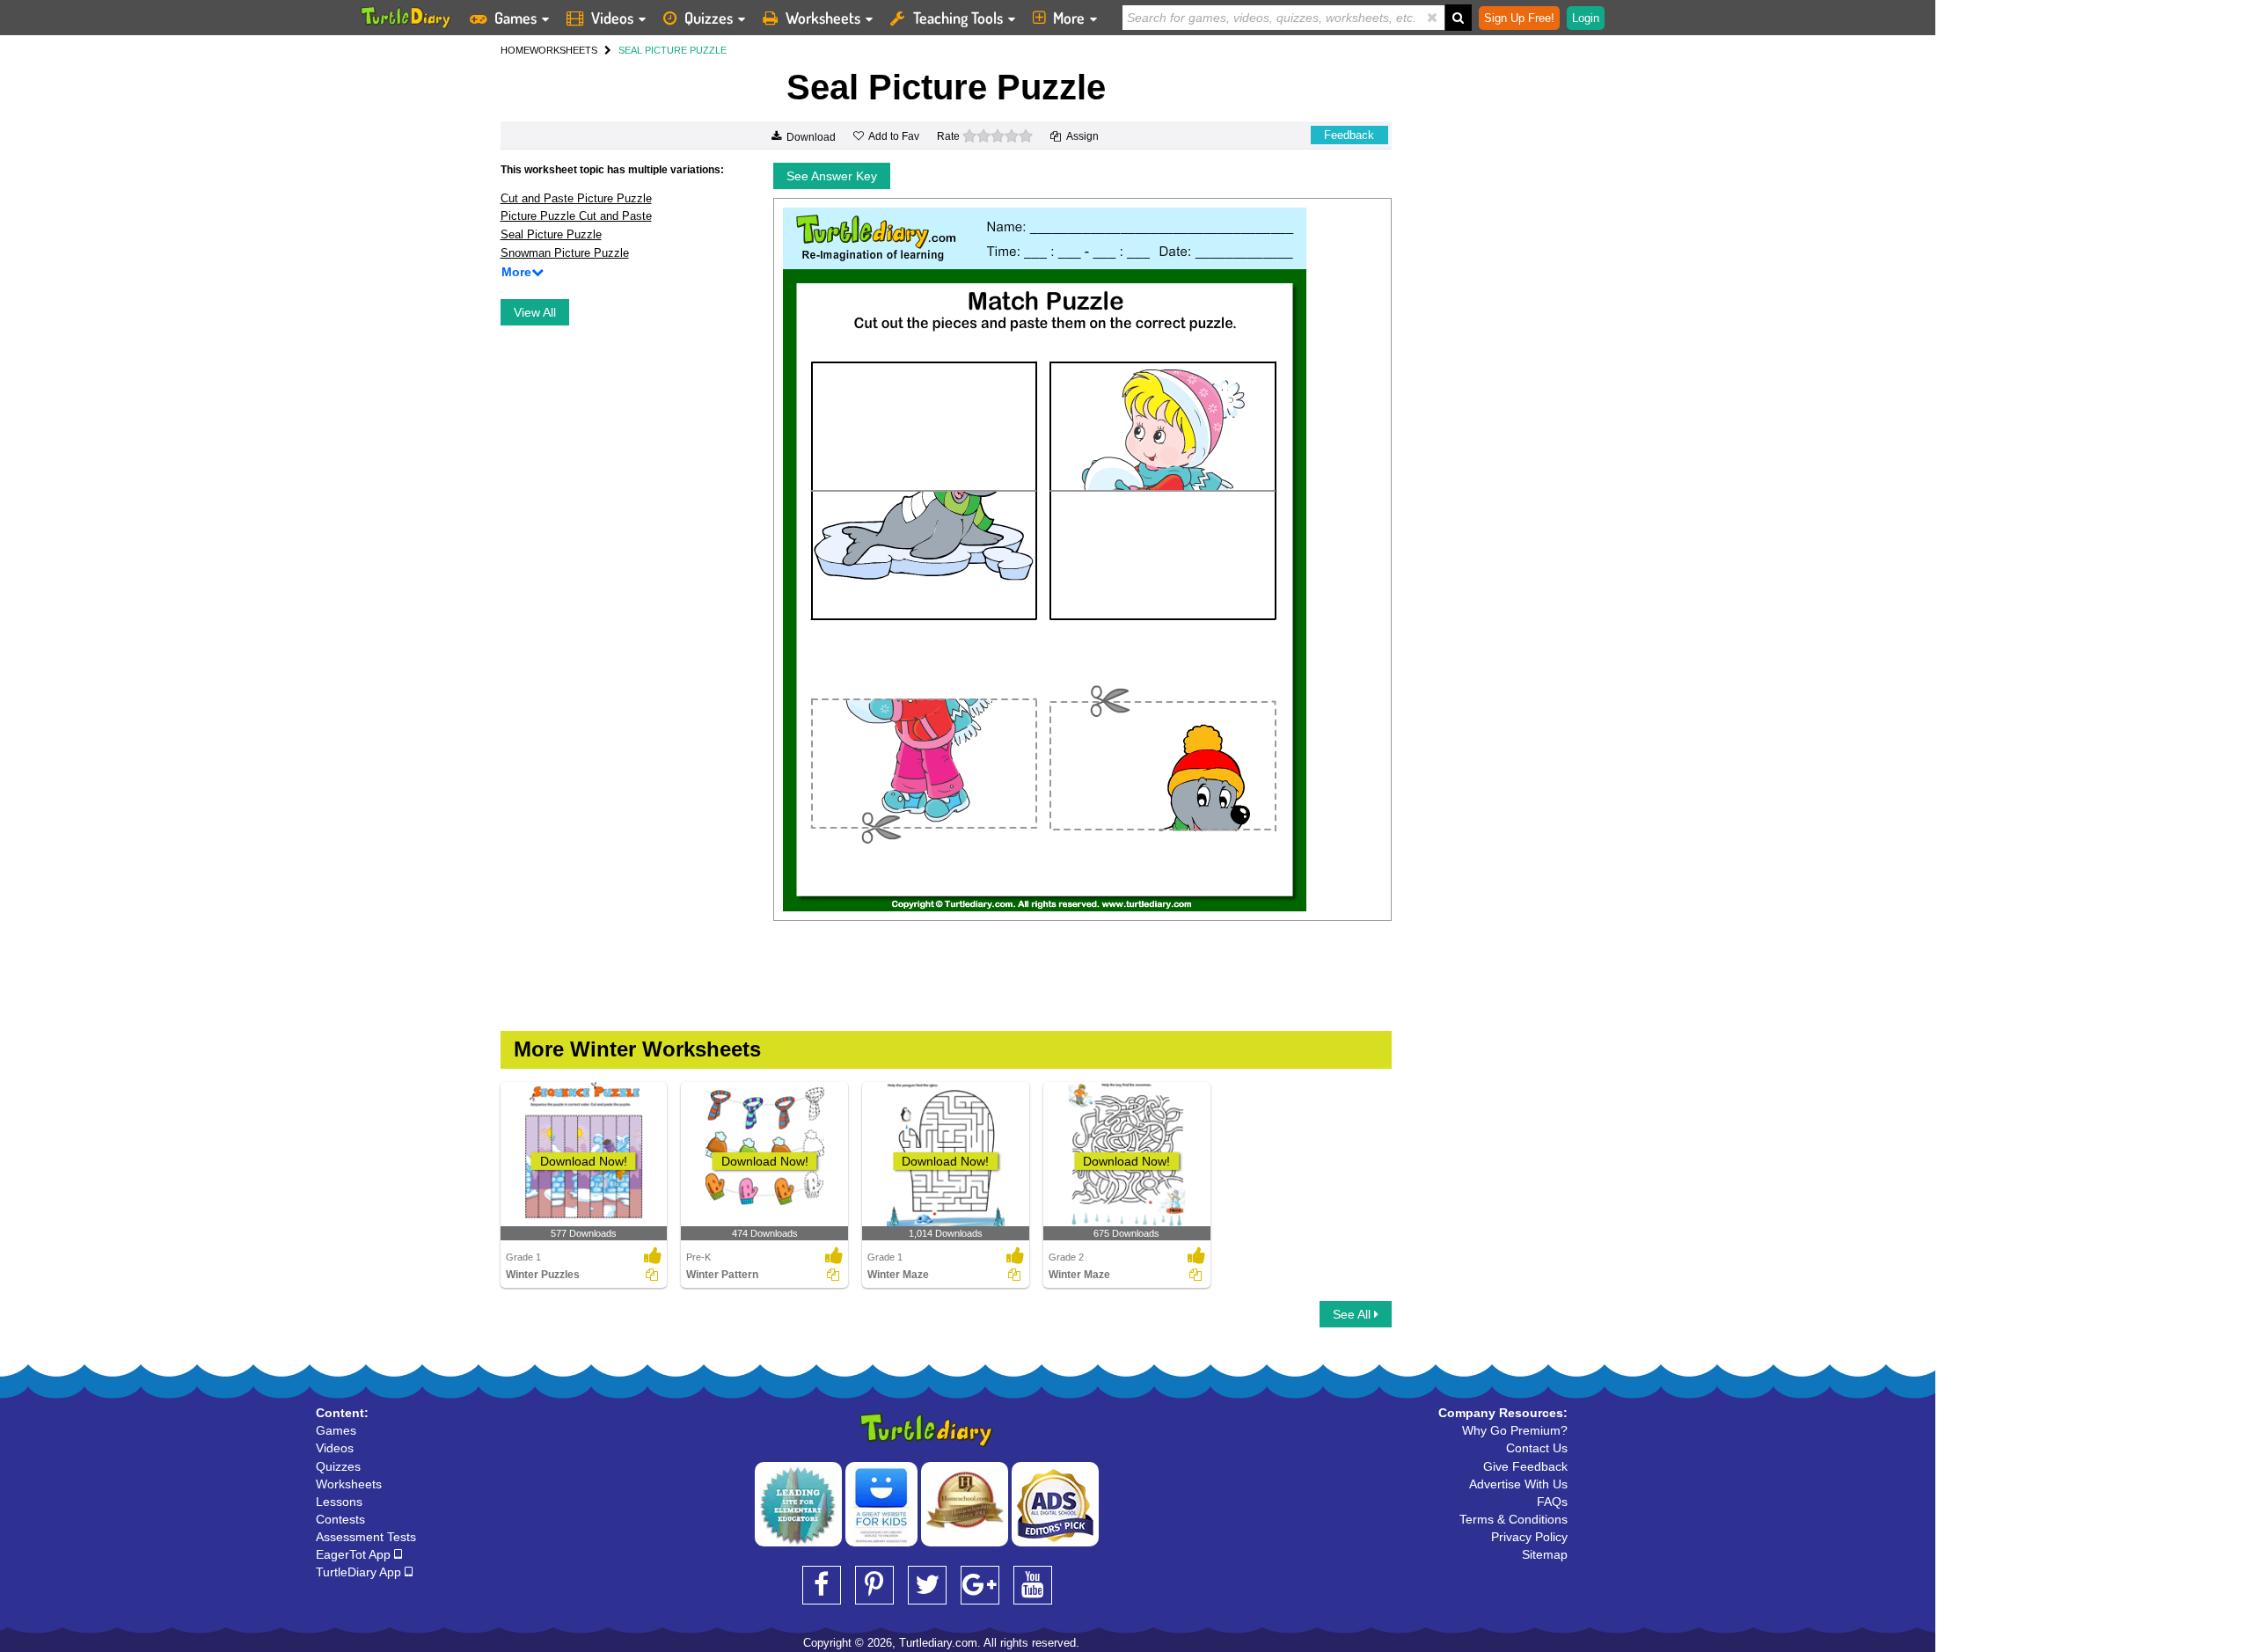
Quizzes (709, 18)
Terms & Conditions (1514, 1519)
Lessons (339, 1502)
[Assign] (652, 1275)
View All (535, 312)
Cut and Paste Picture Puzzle (576, 198)
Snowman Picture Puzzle (565, 253)
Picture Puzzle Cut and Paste (576, 216)
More (1069, 18)
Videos (612, 18)
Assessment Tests (366, 1537)
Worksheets (823, 18)
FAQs (1552, 1502)
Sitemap (1545, 1554)
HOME (515, 50)
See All (1353, 1314)
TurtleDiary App (360, 1572)
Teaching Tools (958, 18)
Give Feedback (1525, 1466)
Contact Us (1537, 1448)
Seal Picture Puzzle (551, 234)
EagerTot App (355, 1554)
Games (515, 18)
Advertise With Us (1518, 1484)
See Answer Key (832, 176)
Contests (340, 1519)
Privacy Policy (1529, 1537)
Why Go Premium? (1515, 1430)
